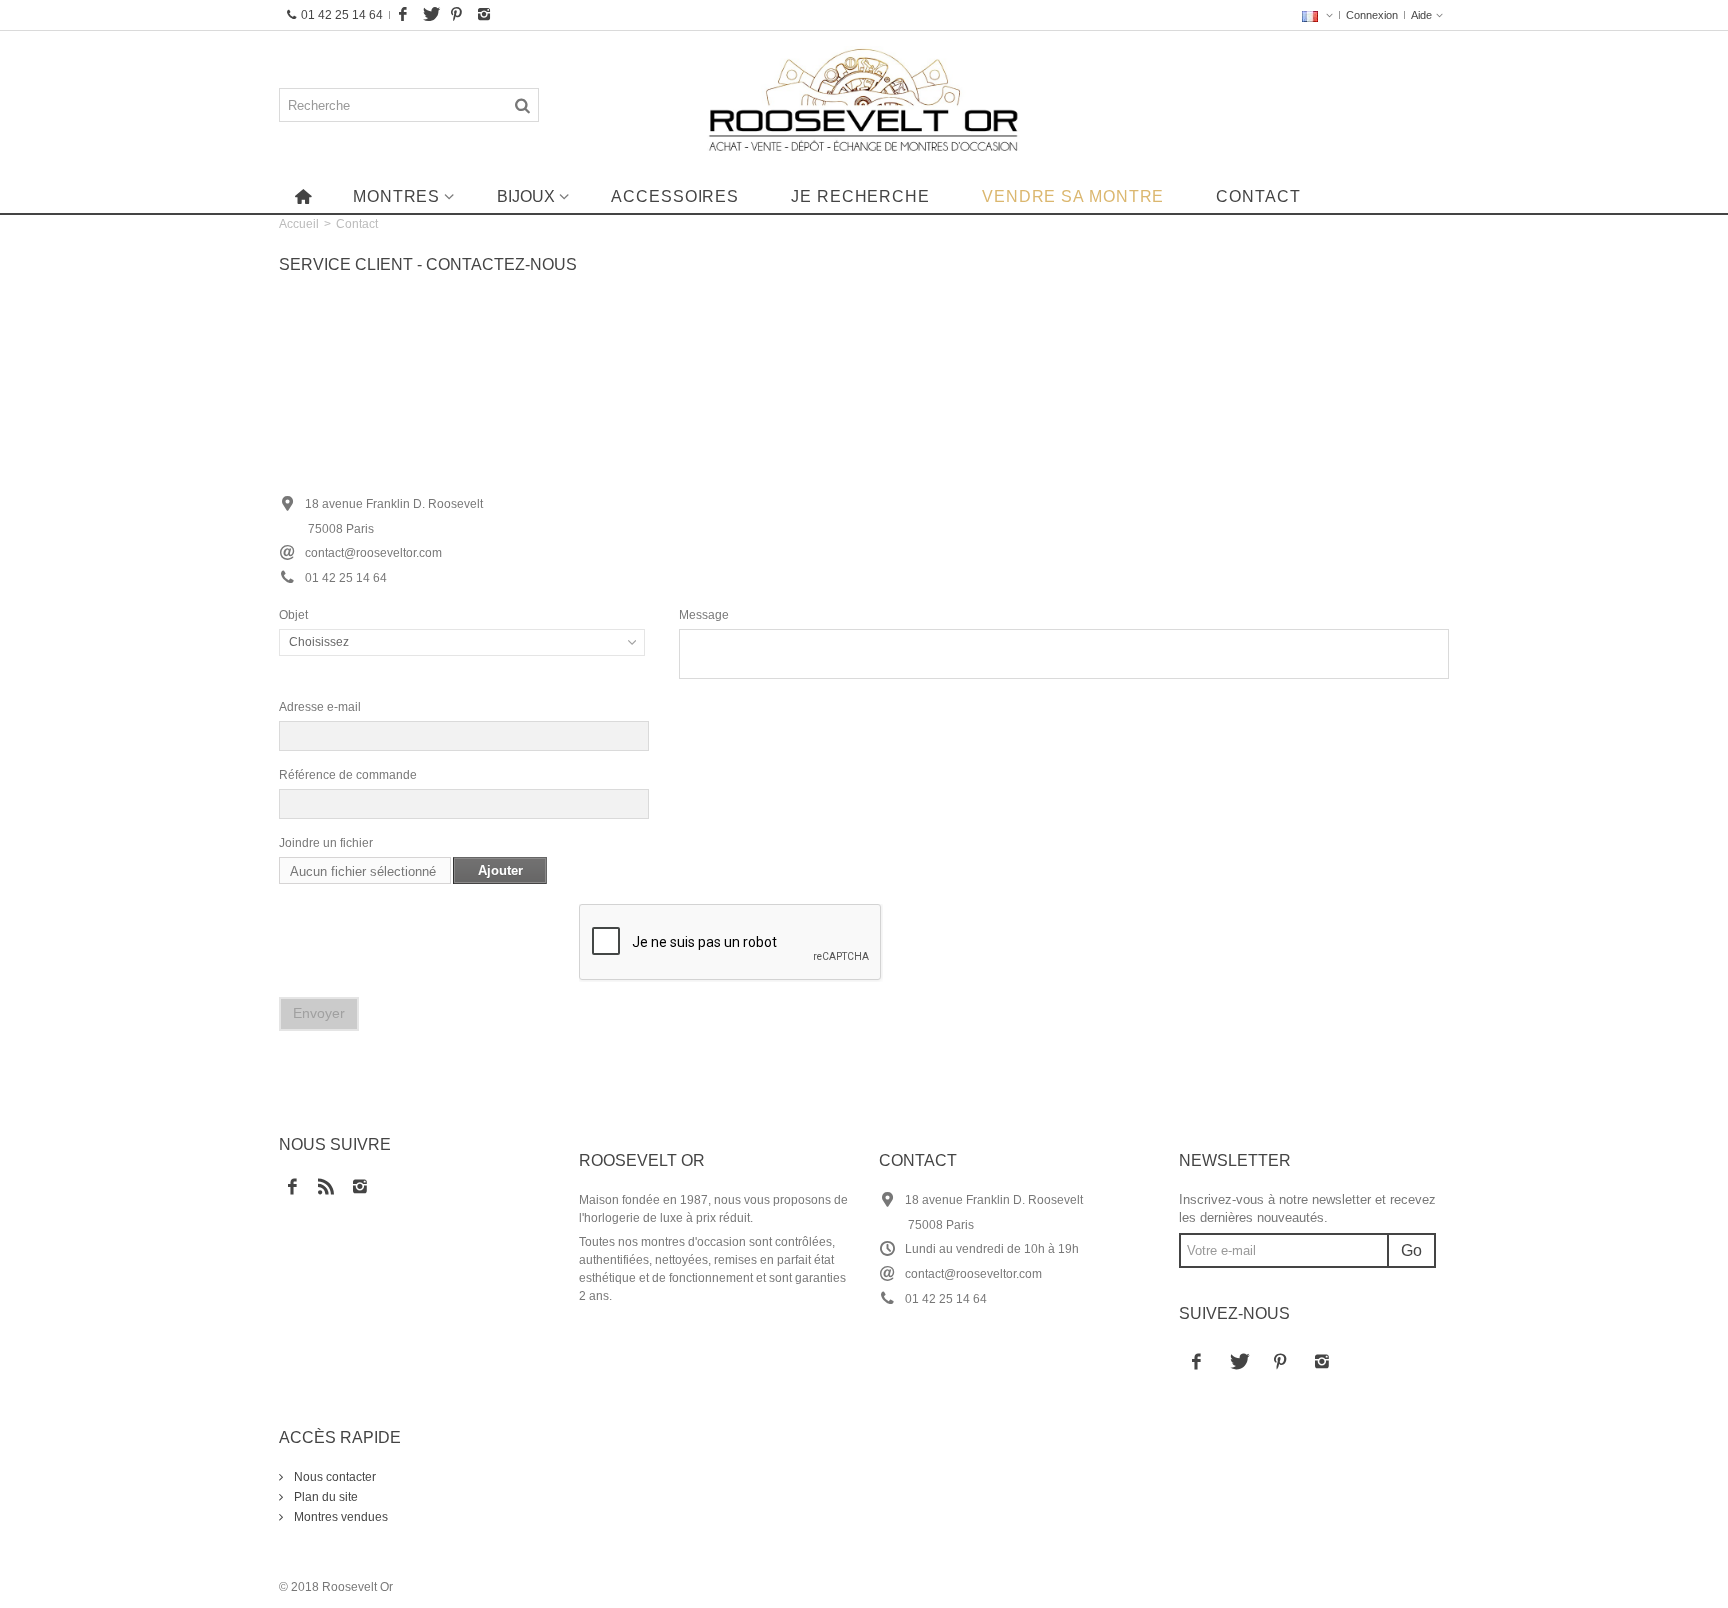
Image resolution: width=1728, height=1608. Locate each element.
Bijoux (526, 196)
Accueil (299, 224)
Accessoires (675, 196)
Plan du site (324, 1497)
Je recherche (860, 196)
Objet (293, 615)
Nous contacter (333, 1477)
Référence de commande (348, 775)
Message (704, 615)
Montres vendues (339, 1517)
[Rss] (326, 1188)
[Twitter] (430, 15)
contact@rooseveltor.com (973, 1274)
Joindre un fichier (326, 843)
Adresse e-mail (320, 707)
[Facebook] (403, 15)
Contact (1258, 196)
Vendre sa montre (1073, 196)
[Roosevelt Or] (864, 105)
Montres (396, 196)
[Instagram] (484, 15)
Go (1411, 1250)
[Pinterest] (457, 15)
